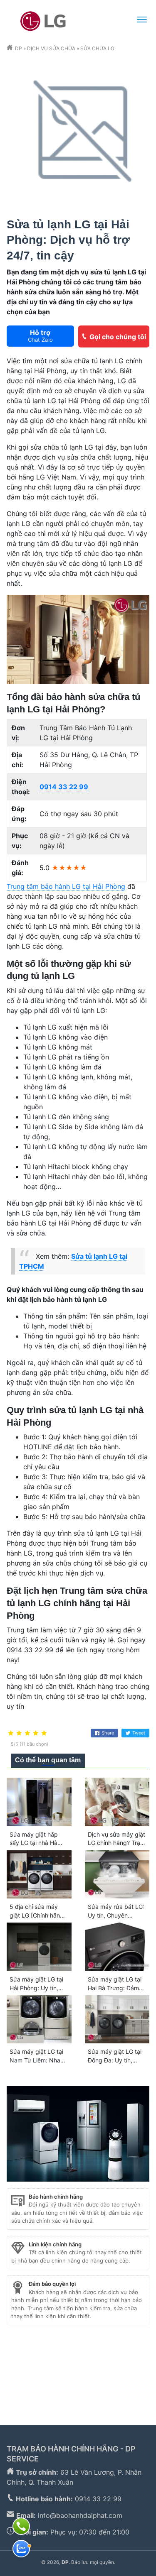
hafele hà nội (91, 2337)
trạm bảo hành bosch (82, 2347)
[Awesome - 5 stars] (44, 1733)
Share (108, 1733)
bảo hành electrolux (118, 2367)
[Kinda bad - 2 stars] (19, 1733)
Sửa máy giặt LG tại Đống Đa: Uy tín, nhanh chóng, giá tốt (116, 2060)
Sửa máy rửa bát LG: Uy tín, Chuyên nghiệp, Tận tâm (116, 1915)
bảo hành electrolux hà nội (53, 2377)
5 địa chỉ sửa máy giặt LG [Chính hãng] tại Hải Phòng (38, 1915)
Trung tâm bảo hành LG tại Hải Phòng (66, 886)
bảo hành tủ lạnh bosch (43, 2367)
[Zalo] (21, 2549)
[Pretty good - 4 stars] (36, 1733)
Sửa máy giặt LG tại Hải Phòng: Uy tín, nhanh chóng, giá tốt (38, 1988)
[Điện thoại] (21, 2526)
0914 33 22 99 (64, 787)
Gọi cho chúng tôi (118, 337)
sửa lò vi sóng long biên (70, 2387)
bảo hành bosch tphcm (109, 2357)
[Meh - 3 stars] (27, 1733)
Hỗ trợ (40, 336)
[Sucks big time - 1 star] (11, 1733)
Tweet (139, 1733)
